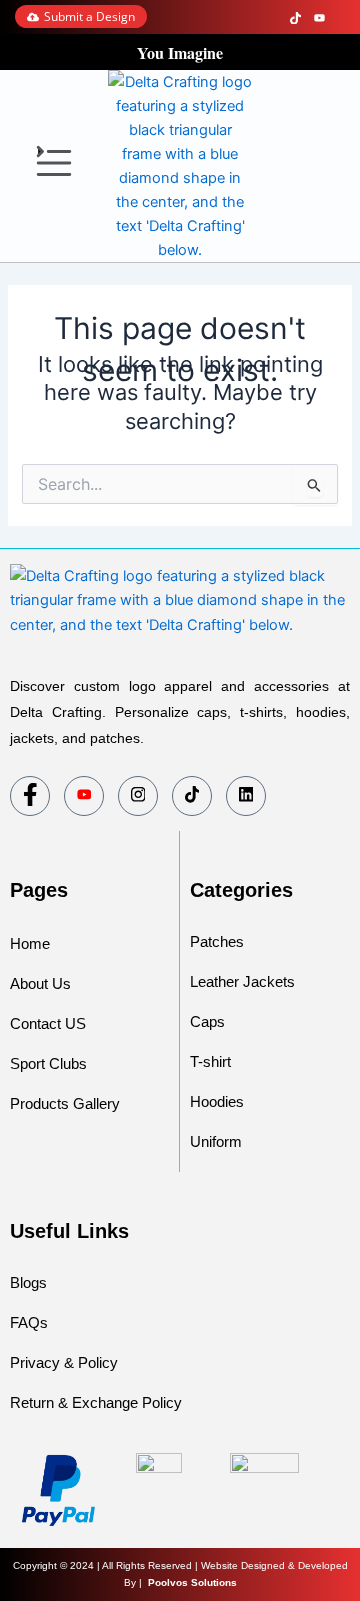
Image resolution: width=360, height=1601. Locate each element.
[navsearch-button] (277, 166)
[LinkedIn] (342, 17)
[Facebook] (250, 17)
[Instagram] (272, 17)
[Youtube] (84, 796)
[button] (54, 165)
